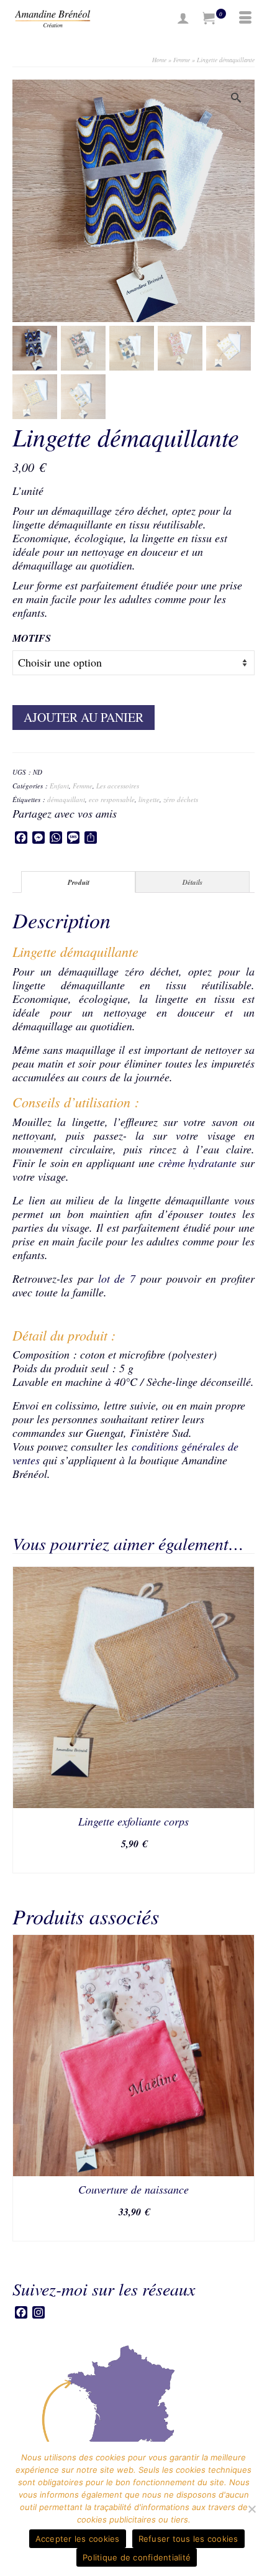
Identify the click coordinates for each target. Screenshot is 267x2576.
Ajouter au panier (84, 717)
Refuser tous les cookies (188, 2539)
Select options (133, 2231)
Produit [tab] (79, 882)
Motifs (32, 638)
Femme (83, 786)
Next (244, 2088)
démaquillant (66, 799)
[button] (239, 95)
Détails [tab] (192, 882)
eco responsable (112, 799)
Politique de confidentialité (137, 2557)
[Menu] (245, 19)
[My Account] (183, 19)
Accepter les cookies (78, 2539)
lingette (149, 799)
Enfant (59, 786)
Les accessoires (118, 786)
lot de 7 (117, 1278)
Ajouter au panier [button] (133, 1863)
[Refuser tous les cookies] (251, 2509)
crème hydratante (198, 1163)
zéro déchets (181, 799)
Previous (23, 2088)
